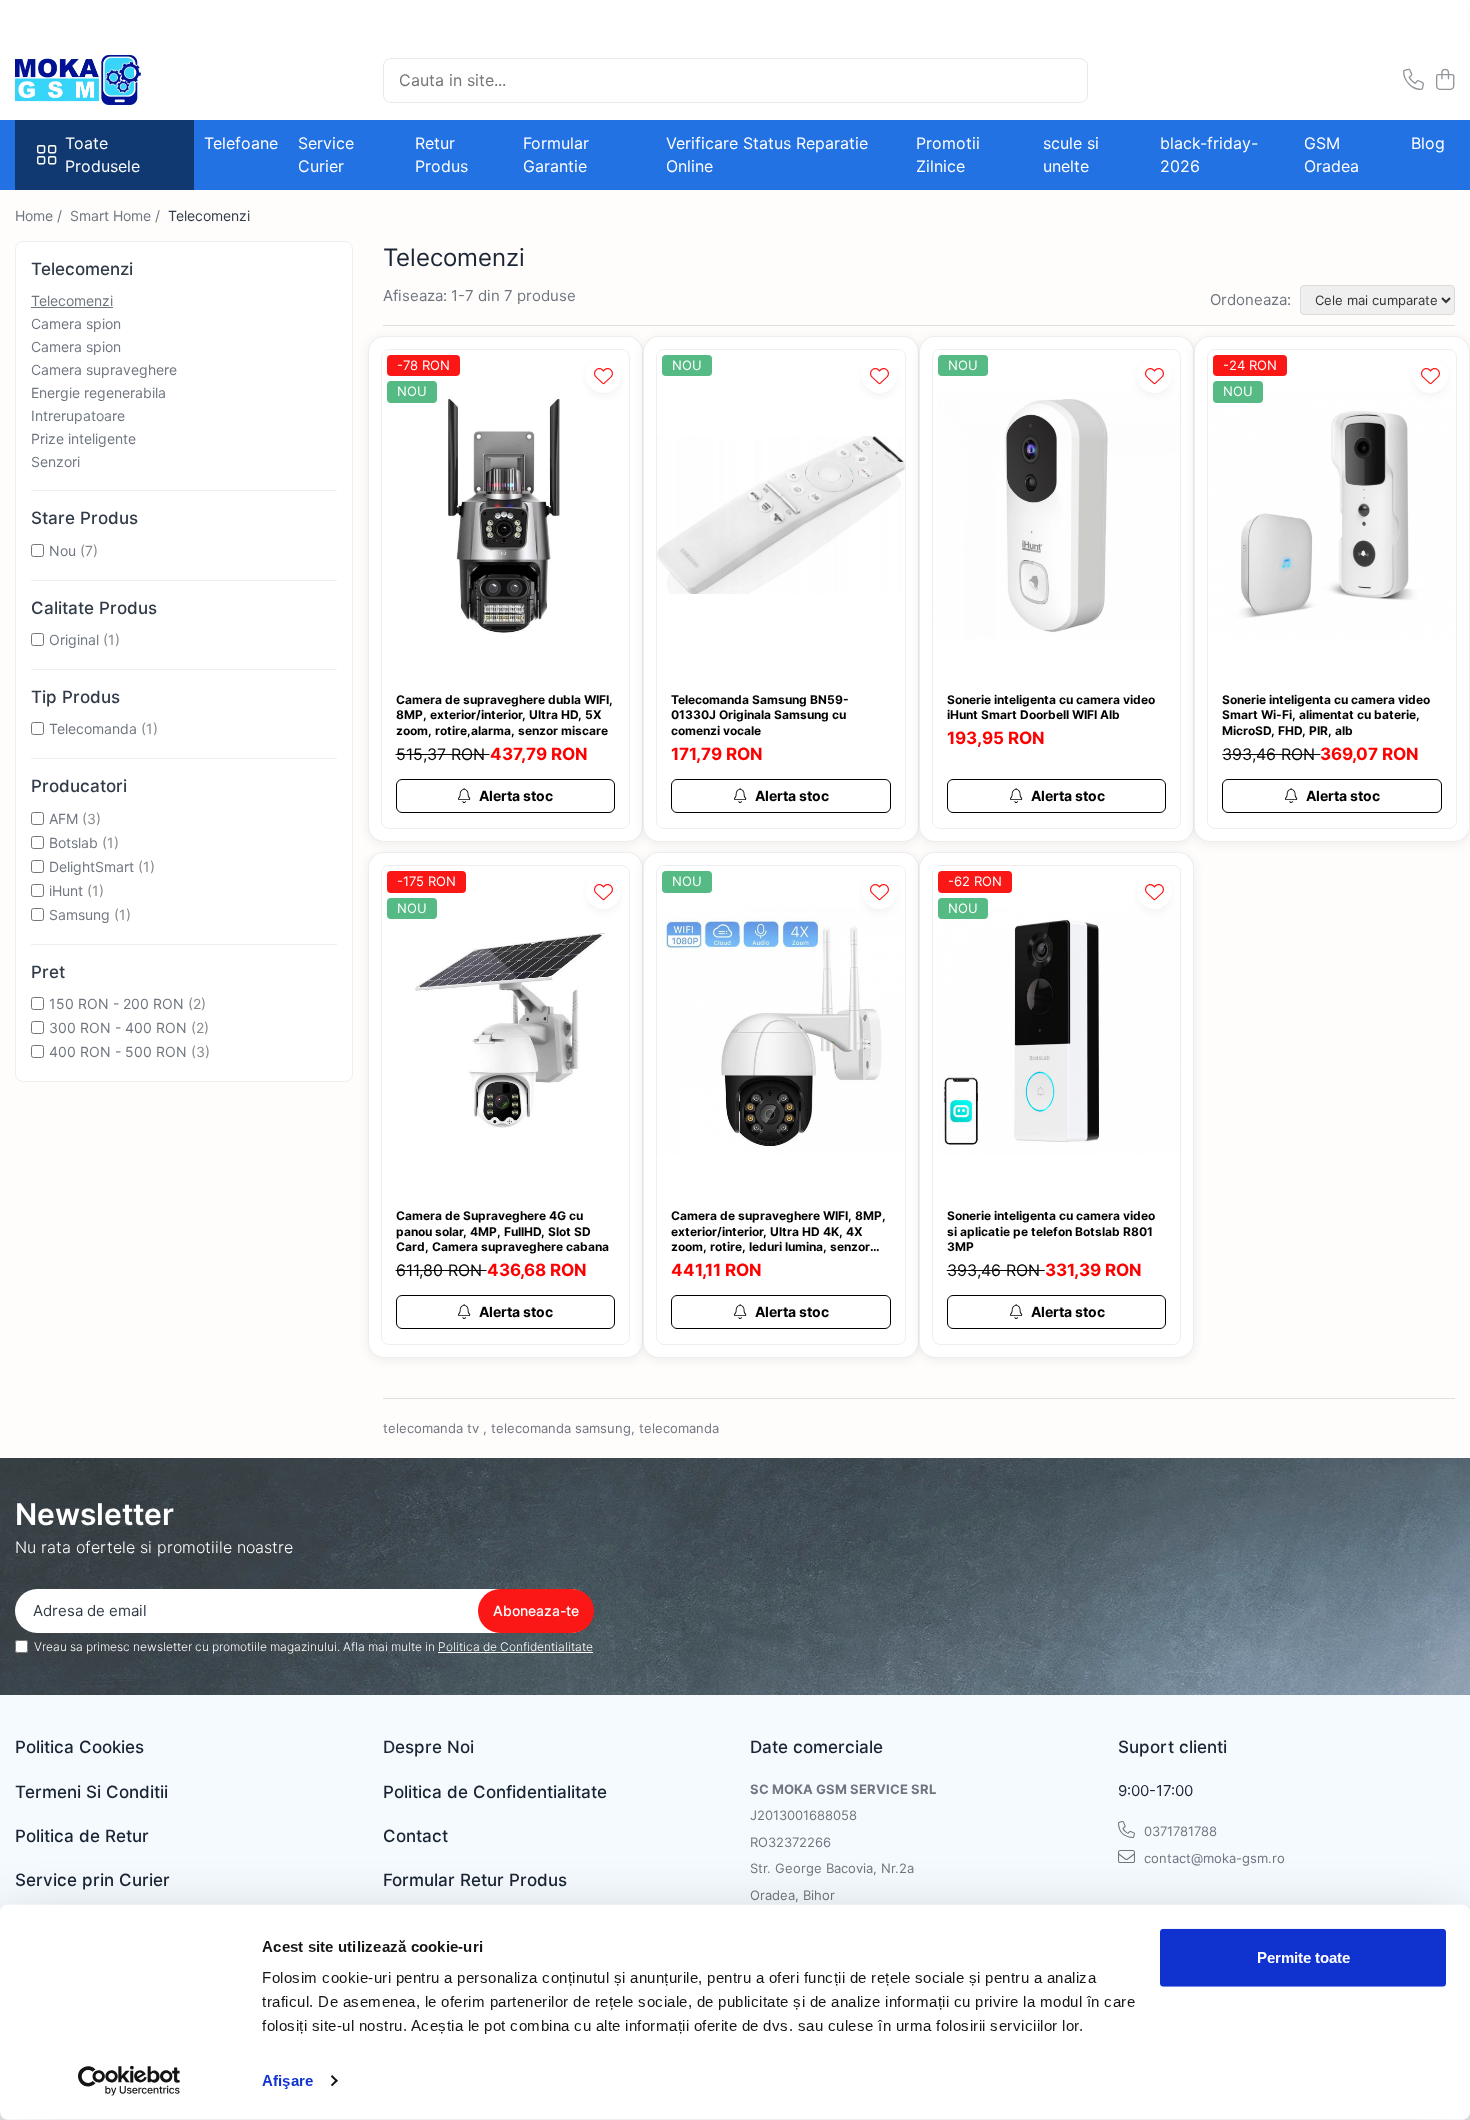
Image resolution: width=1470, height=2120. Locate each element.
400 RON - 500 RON (118, 1051)
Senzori (55, 461)
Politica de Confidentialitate (515, 1646)
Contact (415, 1836)
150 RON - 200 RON (116, 1003)
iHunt (66, 890)
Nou (62, 550)
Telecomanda (93, 728)
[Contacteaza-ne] (1413, 80)
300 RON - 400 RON (118, 1027)
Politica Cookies (79, 1747)
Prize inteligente (83, 438)
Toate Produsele (102, 154)
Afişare (287, 2080)
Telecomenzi (72, 300)
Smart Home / (117, 215)
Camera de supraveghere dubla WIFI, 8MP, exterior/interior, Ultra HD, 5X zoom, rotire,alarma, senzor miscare (504, 715)
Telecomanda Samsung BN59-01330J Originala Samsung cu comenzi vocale (760, 715)
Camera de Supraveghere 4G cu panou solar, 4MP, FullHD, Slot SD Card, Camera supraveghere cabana (502, 1231)
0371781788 (1178, 1831)
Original (74, 639)
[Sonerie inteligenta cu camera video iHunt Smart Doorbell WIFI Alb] (1057, 515)
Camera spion (76, 323)
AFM (63, 818)
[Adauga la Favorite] (603, 375)
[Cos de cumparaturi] (1444, 80)
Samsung (79, 914)
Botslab (73, 842)
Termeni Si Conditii (91, 1792)
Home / (40, 215)
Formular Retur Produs (475, 1880)
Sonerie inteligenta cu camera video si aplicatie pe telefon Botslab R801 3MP (1051, 1231)
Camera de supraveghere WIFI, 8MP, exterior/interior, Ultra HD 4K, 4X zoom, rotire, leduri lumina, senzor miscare (778, 1231)
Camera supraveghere (104, 369)
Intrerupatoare (78, 415)
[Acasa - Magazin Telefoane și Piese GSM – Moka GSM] (115, 80)
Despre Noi (428, 1747)
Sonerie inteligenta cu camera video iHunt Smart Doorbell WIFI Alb (1051, 707)
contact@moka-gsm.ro (1212, 1858)
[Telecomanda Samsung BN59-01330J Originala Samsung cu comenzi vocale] (781, 515)
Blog (1428, 143)
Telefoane (241, 143)
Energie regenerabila (98, 392)
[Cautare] (1064, 80)
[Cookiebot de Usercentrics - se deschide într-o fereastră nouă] (129, 2081)
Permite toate (1303, 1957)
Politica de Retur (82, 1836)
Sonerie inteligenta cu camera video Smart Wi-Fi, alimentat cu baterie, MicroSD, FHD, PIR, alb (1326, 715)
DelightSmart (91, 866)
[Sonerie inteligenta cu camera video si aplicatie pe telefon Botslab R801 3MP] (1057, 1031)
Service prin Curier (92, 1880)
